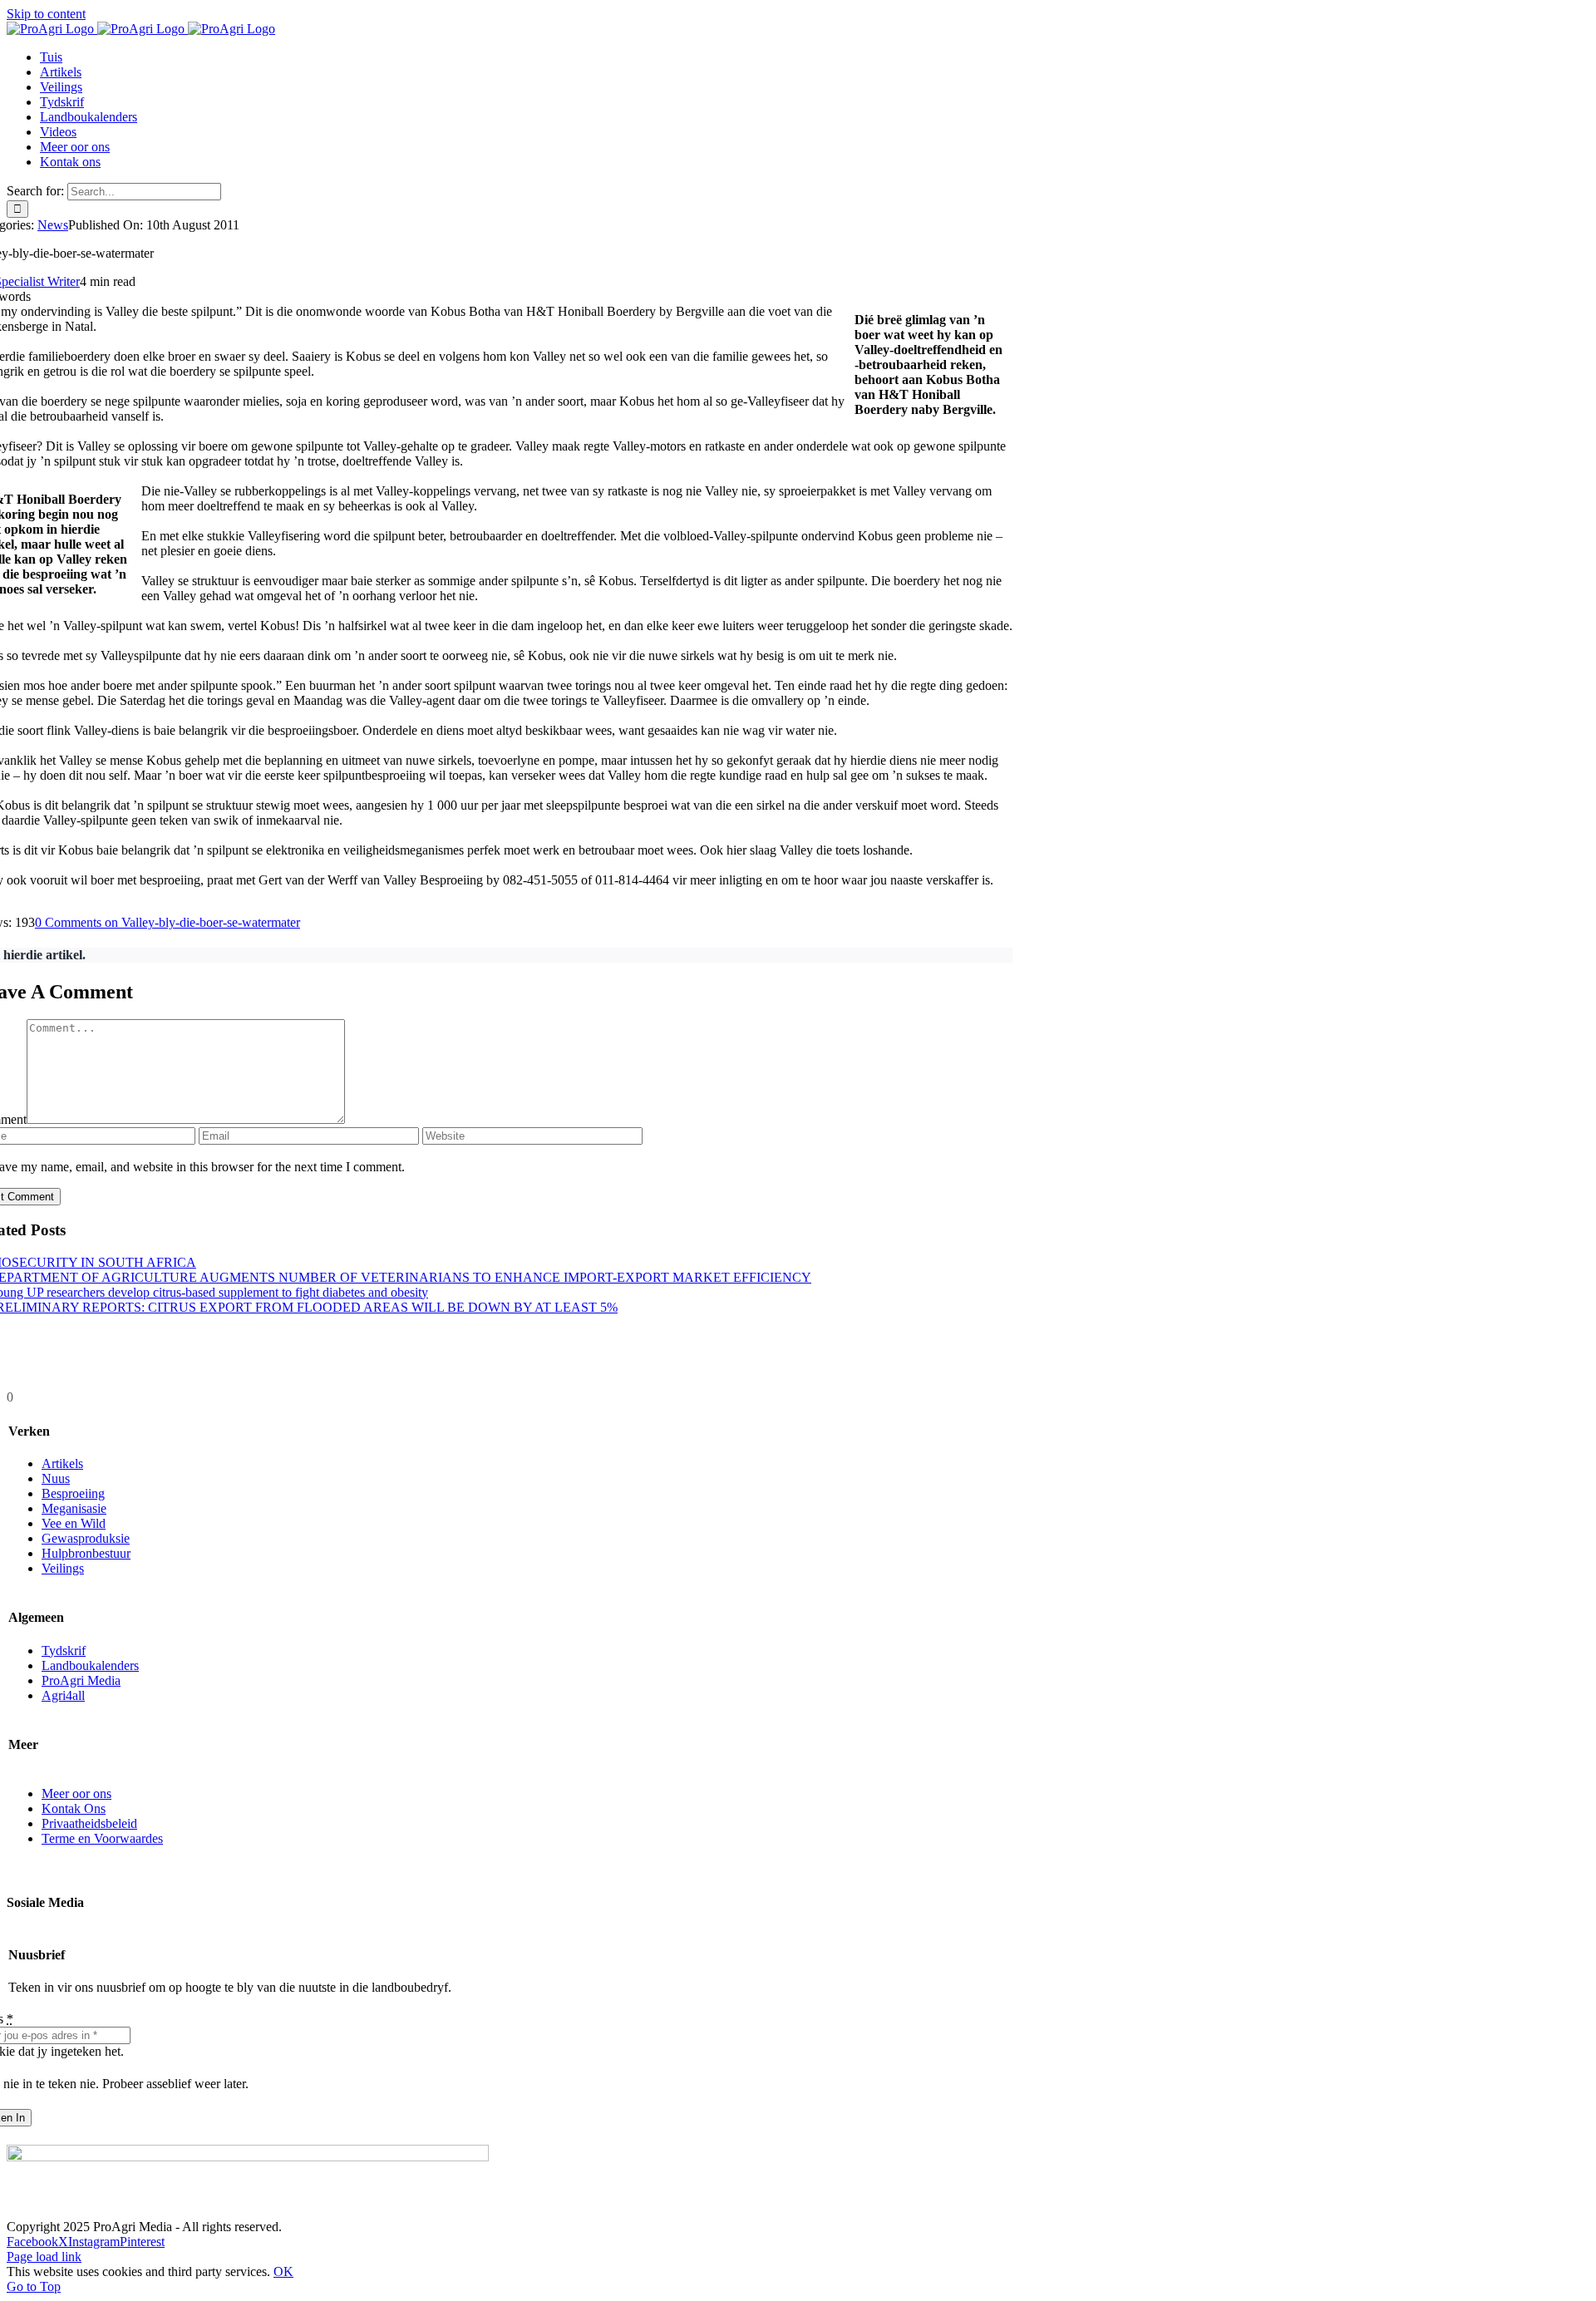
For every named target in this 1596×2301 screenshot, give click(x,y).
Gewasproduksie (86, 1538)
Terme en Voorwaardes (102, 1838)
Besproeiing (73, 1493)
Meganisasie (74, 1508)
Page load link (44, 2257)
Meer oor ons (76, 1793)
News (53, 225)
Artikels (62, 1463)
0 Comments (167, 922)
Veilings (63, 1568)
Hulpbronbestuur (86, 1553)
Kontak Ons (74, 1808)
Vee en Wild (74, 1523)
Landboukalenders (90, 1665)
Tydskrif (64, 1651)
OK (283, 2271)
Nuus (56, 1478)
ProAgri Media (81, 1680)
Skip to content (46, 14)
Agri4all (63, 1695)
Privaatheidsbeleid (89, 1823)
